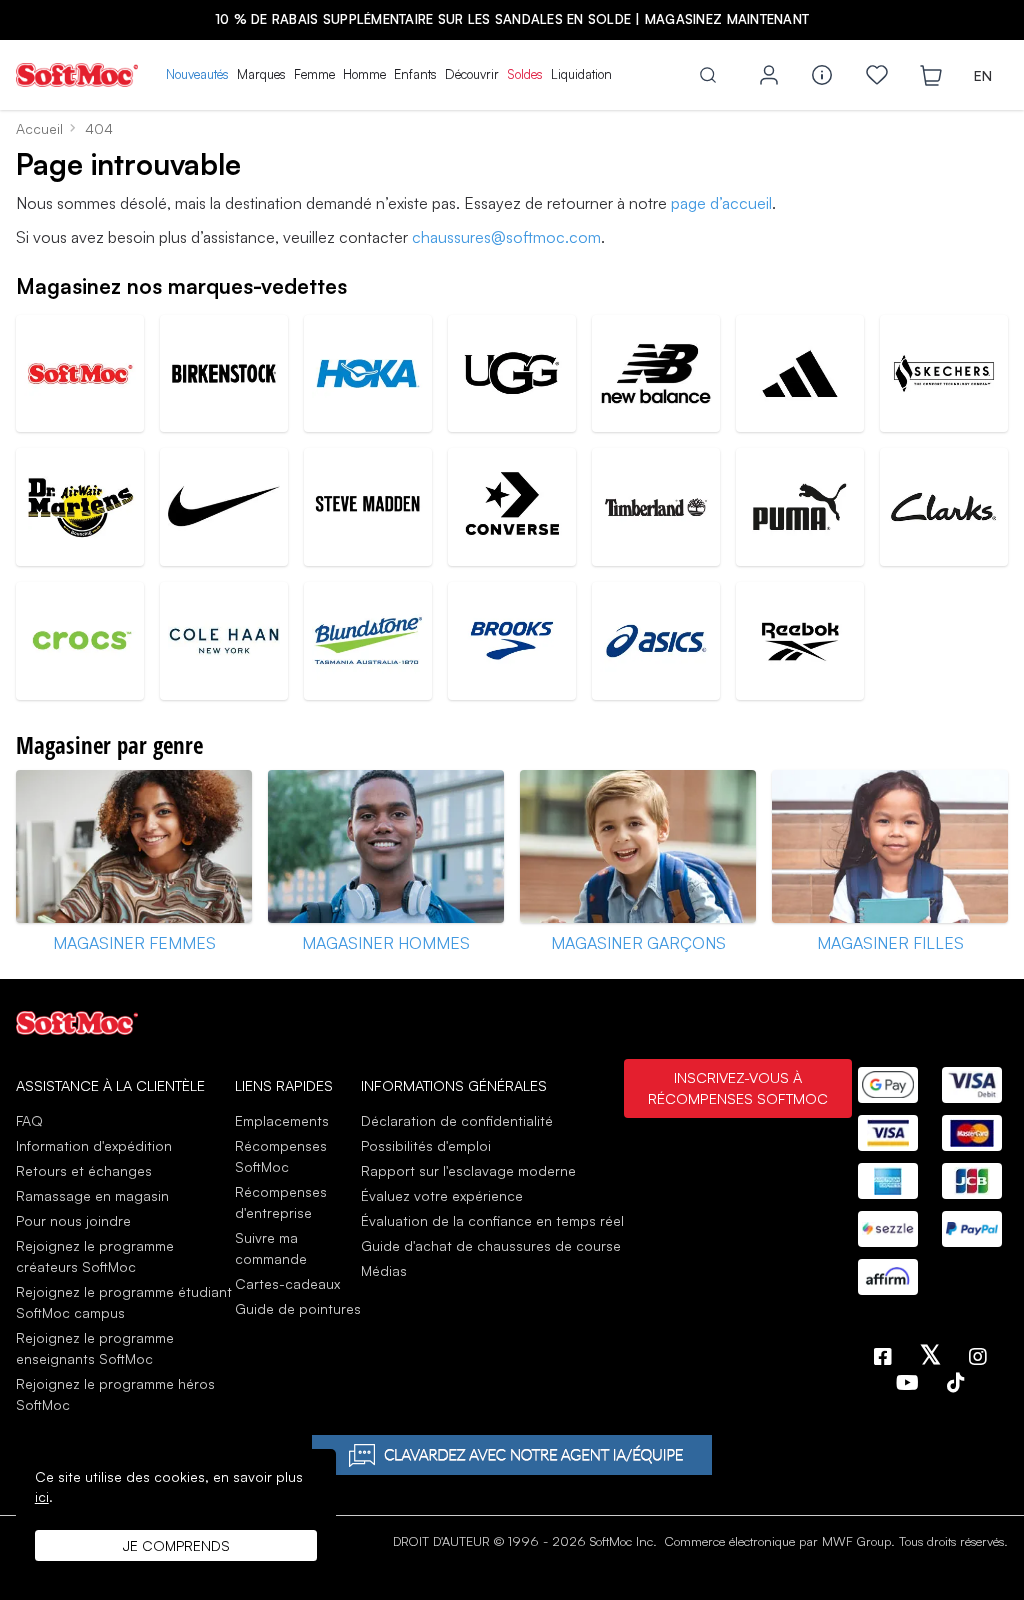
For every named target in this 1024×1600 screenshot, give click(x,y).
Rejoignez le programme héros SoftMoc (115, 1394)
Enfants (415, 74)
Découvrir (472, 74)
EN (983, 75)
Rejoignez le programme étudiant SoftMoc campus (124, 1302)
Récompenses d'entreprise (281, 1202)
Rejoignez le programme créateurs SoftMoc (95, 1256)
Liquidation (581, 74)
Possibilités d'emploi (426, 1145)
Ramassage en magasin (92, 1195)
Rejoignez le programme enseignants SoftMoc (95, 1348)
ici (42, 1496)
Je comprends (176, 1545)
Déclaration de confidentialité (457, 1120)
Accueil (39, 128)
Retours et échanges (84, 1170)
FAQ (29, 1120)
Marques (261, 74)
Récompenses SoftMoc (281, 1156)
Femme (314, 74)
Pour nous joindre (73, 1220)
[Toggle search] (708, 75)
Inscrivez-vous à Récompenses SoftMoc (738, 1088)
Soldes (525, 74)
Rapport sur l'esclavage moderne (468, 1170)
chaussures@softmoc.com (506, 237)
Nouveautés (197, 74)
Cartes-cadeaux (287, 1283)
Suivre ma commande (271, 1248)
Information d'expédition (94, 1145)
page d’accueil (721, 203)
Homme (364, 74)
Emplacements (282, 1120)
